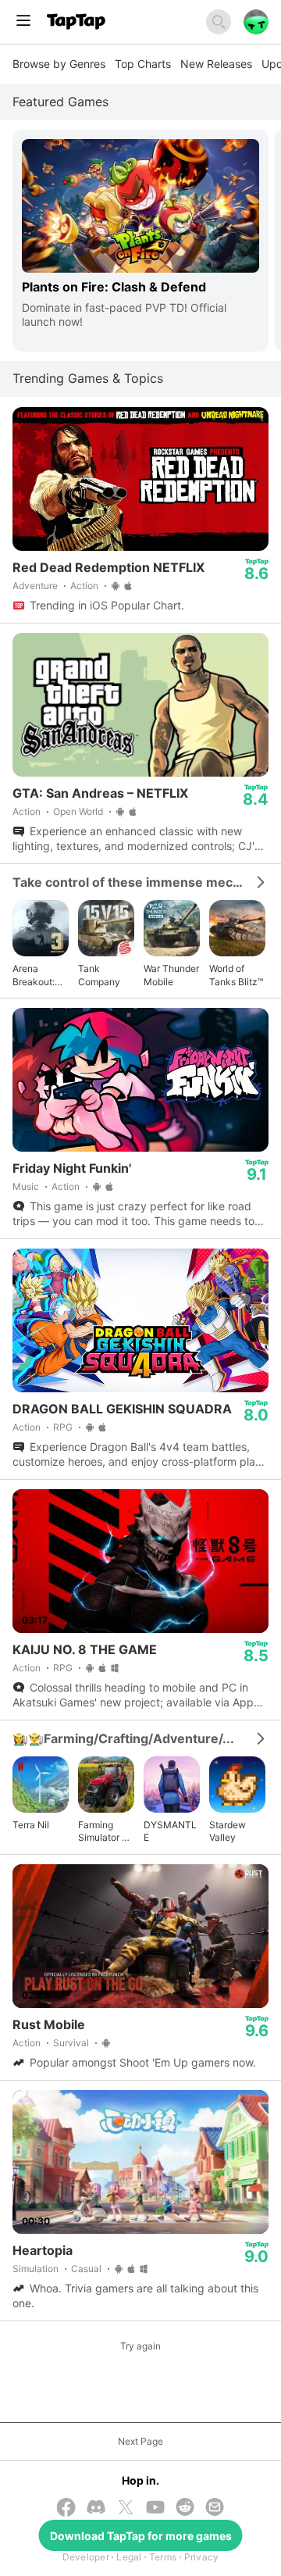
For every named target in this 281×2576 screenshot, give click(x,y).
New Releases (216, 64)
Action (84, 586)
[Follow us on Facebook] (66, 2509)
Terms (163, 2557)
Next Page (140, 2441)
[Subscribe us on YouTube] (155, 2508)
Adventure (35, 586)
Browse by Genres (59, 64)
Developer (86, 2557)
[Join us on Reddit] (185, 2508)
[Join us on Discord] (96, 2508)
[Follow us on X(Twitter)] (126, 2509)
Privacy (202, 2557)
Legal (129, 2557)
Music (26, 1186)
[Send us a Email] (215, 2508)
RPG (63, 1427)
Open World (78, 811)
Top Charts (143, 64)
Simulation (36, 2269)
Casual (86, 2269)
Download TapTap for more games (141, 2536)
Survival (71, 2043)
